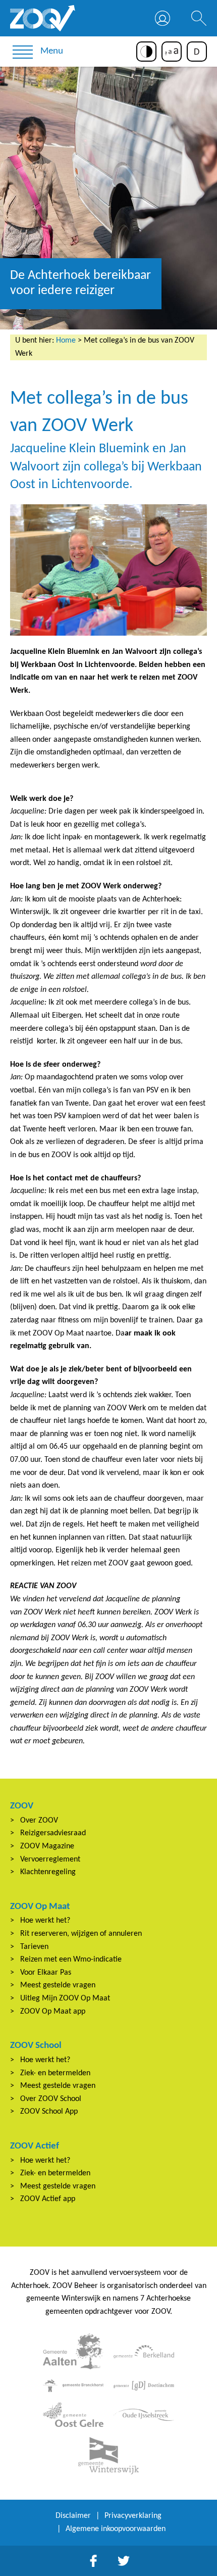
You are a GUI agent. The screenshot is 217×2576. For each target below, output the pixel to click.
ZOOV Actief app (48, 2199)
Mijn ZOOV (162, 18)
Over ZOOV (39, 1821)
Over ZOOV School (51, 2099)
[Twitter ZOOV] (124, 2561)
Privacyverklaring (133, 2516)
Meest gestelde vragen (58, 1985)
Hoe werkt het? (45, 1921)
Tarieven (34, 1947)
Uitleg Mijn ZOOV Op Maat (65, 1998)
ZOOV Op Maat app (53, 2012)
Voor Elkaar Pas (46, 1973)
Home (66, 341)
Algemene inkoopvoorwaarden (116, 2529)
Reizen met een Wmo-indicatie (71, 1960)
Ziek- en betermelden (55, 2073)
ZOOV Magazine (47, 1846)
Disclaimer (73, 2516)
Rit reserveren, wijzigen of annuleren (81, 1934)
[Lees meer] (73, 2351)
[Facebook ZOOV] (93, 2561)
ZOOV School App (49, 2112)
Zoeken (199, 18)
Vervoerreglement (50, 1859)
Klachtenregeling (48, 1872)
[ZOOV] (43, 18)
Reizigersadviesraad (53, 1833)
